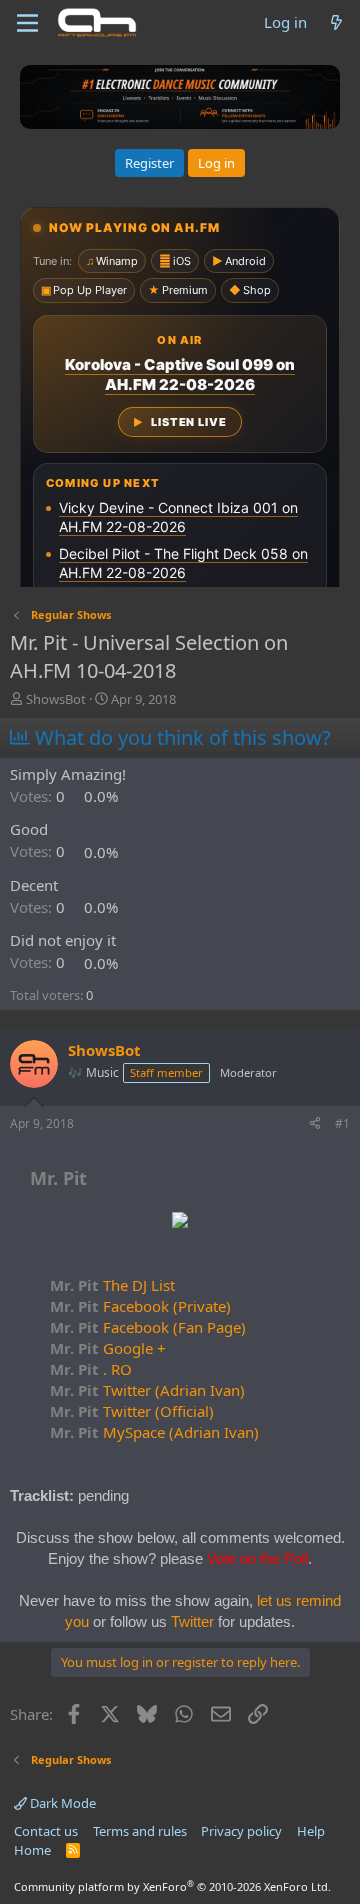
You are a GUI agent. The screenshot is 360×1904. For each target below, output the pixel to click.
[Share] (315, 1124)
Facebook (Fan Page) (148, 1327)
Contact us (46, 1831)
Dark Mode (61, 1803)
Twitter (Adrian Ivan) (147, 1390)
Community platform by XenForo (172, 1886)
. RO (91, 1369)
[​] (180, 1222)
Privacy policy (241, 1831)
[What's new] (336, 22)
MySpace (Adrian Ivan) (154, 1432)
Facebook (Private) (140, 1306)
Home (32, 1850)
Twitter (192, 1621)
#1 (342, 1123)
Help (311, 1831)
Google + (108, 1348)
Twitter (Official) (132, 1411)
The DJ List (112, 1285)
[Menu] (27, 23)
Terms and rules (140, 1831)
